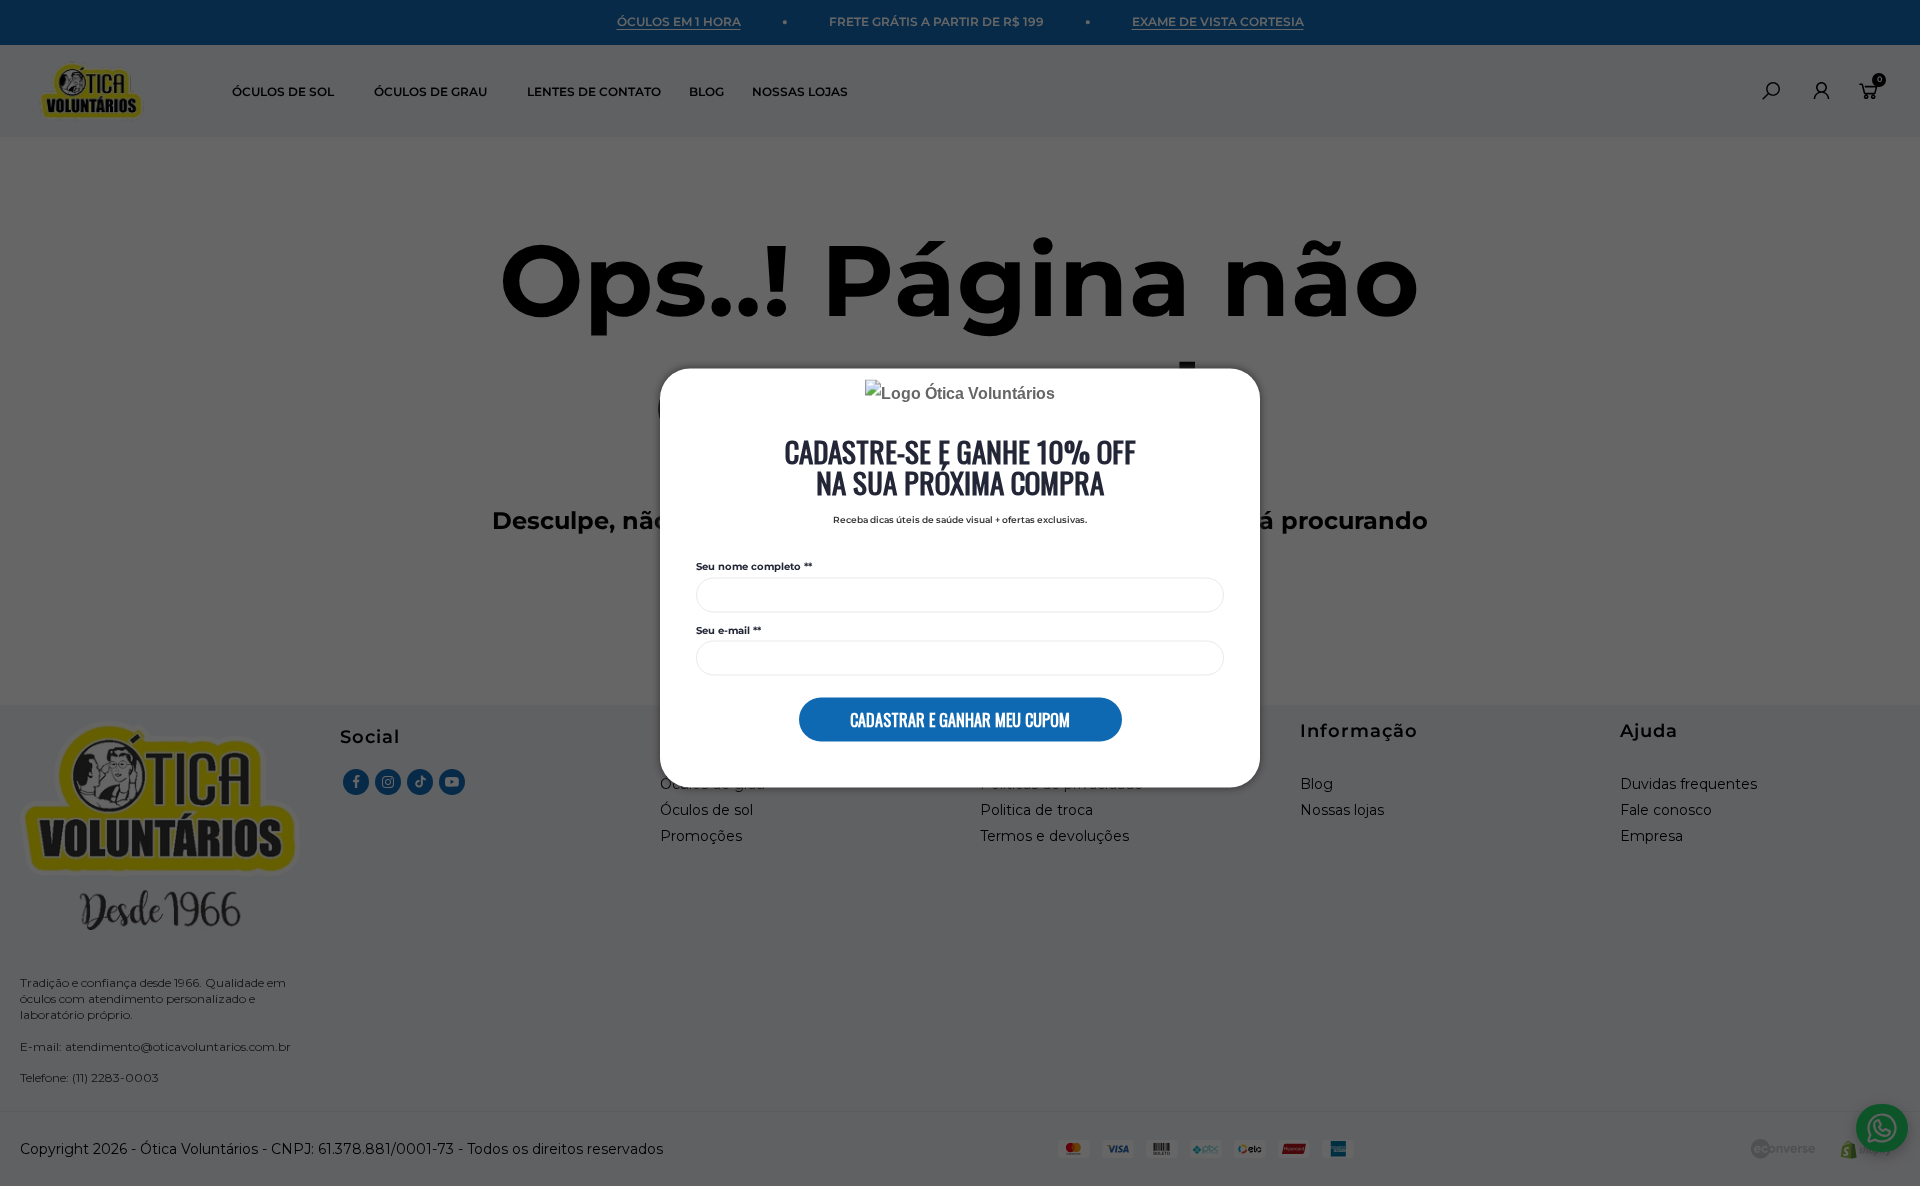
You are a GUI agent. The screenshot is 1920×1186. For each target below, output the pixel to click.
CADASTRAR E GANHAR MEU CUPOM (960, 719)
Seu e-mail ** (728, 630)
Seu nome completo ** (754, 567)
